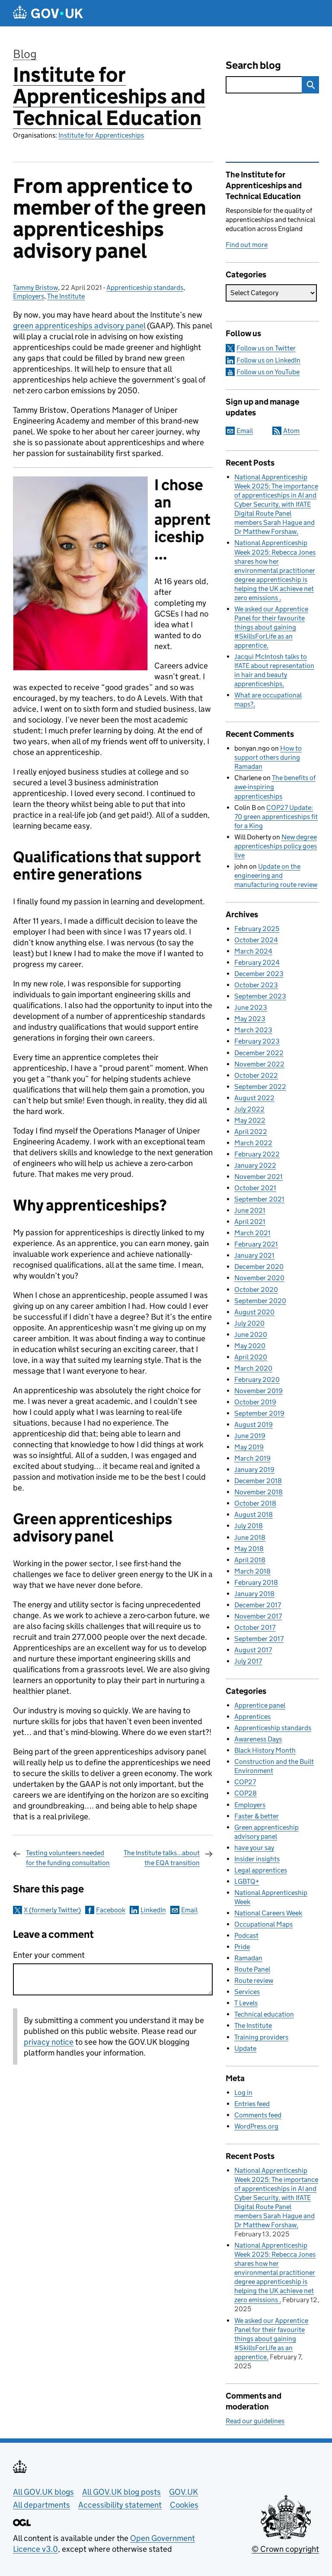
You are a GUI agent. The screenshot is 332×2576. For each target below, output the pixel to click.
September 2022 (260, 1087)
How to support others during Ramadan (268, 757)
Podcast (246, 1935)
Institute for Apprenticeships (101, 135)
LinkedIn (153, 1910)
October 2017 (255, 1627)
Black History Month (265, 1750)
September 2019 (259, 1413)
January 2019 (254, 1469)
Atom (291, 431)
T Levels (246, 2003)
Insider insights (257, 1859)
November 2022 (259, 1064)
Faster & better (257, 1816)
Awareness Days (258, 1739)
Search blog (253, 65)
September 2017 (259, 1639)
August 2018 (254, 1514)
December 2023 (259, 974)
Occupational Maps (263, 1924)
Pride (242, 1947)
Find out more (247, 245)
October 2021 (255, 1188)
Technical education (264, 2014)
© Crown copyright (285, 2549)
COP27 (245, 1782)
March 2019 (252, 1458)
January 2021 (254, 1255)
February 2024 (257, 962)
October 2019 (255, 1402)
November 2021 (259, 1177)
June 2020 (251, 1335)
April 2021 (250, 1222)
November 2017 (258, 1616)
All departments (41, 2505)
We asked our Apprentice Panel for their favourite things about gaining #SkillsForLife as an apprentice (271, 627)
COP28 (246, 1793)
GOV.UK (184, 2492)
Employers (29, 296)
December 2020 (259, 1267)
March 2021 (252, 1233)
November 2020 (259, 1278)
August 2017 (253, 1650)
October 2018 (255, 1503)
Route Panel (252, 1969)
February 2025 (257, 929)
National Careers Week (268, 1913)
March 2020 (253, 1368)
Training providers (261, 2037)
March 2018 (252, 1571)
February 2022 (257, 1154)
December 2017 (258, 1605)
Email (189, 1910)
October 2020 (256, 1290)
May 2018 (249, 1549)
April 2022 (251, 1132)
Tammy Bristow (35, 287)
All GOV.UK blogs (43, 2492)
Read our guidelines (255, 2421)
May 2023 (250, 1019)
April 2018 (250, 1560)
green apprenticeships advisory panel (79, 326)
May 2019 (249, 1447)
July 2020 (249, 1323)
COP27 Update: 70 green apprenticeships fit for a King (276, 817)
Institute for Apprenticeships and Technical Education (109, 96)
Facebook (111, 1910)
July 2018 (249, 1526)
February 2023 (257, 1041)
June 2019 (250, 1436)
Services (247, 1992)
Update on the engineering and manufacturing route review (276, 875)
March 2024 (253, 951)
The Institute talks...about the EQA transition (162, 1858)
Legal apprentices (261, 1870)
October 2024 (256, 940)
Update (245, 2048)
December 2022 (259, 1053)
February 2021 (256, 1244)
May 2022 (250, 1120)
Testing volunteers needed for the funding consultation (68, 1858)
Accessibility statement (120, 2505)
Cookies (184, 2505)
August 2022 (254, 1098)
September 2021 (259, 1199)
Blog (25, 54)
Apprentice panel (260, 1705)
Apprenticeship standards (145, 287)
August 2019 (254, 1425)
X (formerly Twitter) (52, 1910)
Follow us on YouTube (268, 372)
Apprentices (252, 1717)
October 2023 (256, 985)
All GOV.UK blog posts (121, 2492)
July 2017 (248, 1661)
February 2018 (256, 1582)
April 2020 (251, 1357)
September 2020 (260, 1301)
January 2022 (255, 1165)
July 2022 (249, 1109)
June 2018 (250, 1537)
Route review (254, 1980)
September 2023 (260, 996)
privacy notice (49, 2042)
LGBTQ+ (247, 1881)
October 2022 (256, 1075)
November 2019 (259, 1391)
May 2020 (250, 1346)
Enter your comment (49, 1955)
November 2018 (259, 1492)
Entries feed (252, 2104)
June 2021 (250, 1210)
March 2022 (253, 1143)
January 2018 (254, 1594)
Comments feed (258, 2115)
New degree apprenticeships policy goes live (276, 846)
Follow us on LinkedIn (268, 360)
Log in (243, 2093)
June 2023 (251, 1007)
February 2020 (257, 1380)
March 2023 (253, 1030)
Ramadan (248, 1958)
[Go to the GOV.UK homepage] (48, 13)
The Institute (66, 296)
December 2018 (258, 1481)
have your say (254, 1848)
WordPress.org (256, 2126)
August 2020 (254, 1312)
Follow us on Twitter (266, 348)
